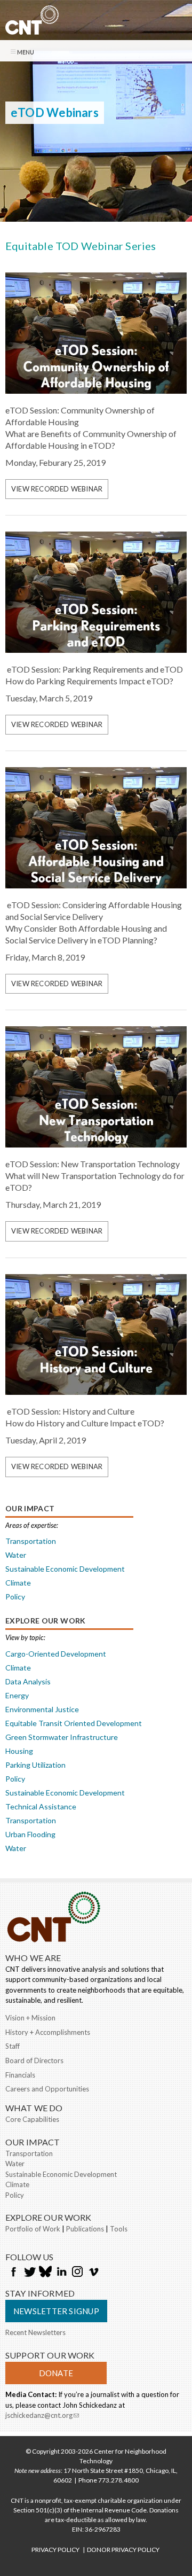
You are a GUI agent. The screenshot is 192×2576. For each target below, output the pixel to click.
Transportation (31, 1541)
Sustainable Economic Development (65, 1569)
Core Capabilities (32, 2119)
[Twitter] (29, 2273)
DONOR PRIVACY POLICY (123, 2550)
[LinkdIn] (61, 2273)
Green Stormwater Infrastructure (62, 1737)
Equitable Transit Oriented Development (74, 1723)
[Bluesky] (45, 2273)
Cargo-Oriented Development (56, 1654)
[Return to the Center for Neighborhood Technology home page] (32, 29)
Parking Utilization (35, 1765)
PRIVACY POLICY (55, 2550)
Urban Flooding (30, 1834)
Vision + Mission (30, 2018)
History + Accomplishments (48, 2032)
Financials (20, 2075)
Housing (19, 1751)
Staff (13, 2046)
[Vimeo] (93, 2273)
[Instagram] (77, 2273)
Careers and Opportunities (47, 2089)
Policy (15, 1597)
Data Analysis (28, 1681)
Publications (85, 2229)
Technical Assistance (41, 1806)
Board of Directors (34, 2060)
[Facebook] (13, 2273)
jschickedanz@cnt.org (42, 2415)
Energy (17, 1695)
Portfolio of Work (33, 2229)
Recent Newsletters (35, 2332)
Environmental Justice (42, 1709)
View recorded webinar (57, 489)
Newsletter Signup (56, 2311)
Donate (56, 2373)
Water (16, 1555)
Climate (18, 1583)
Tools (119, 2229)
